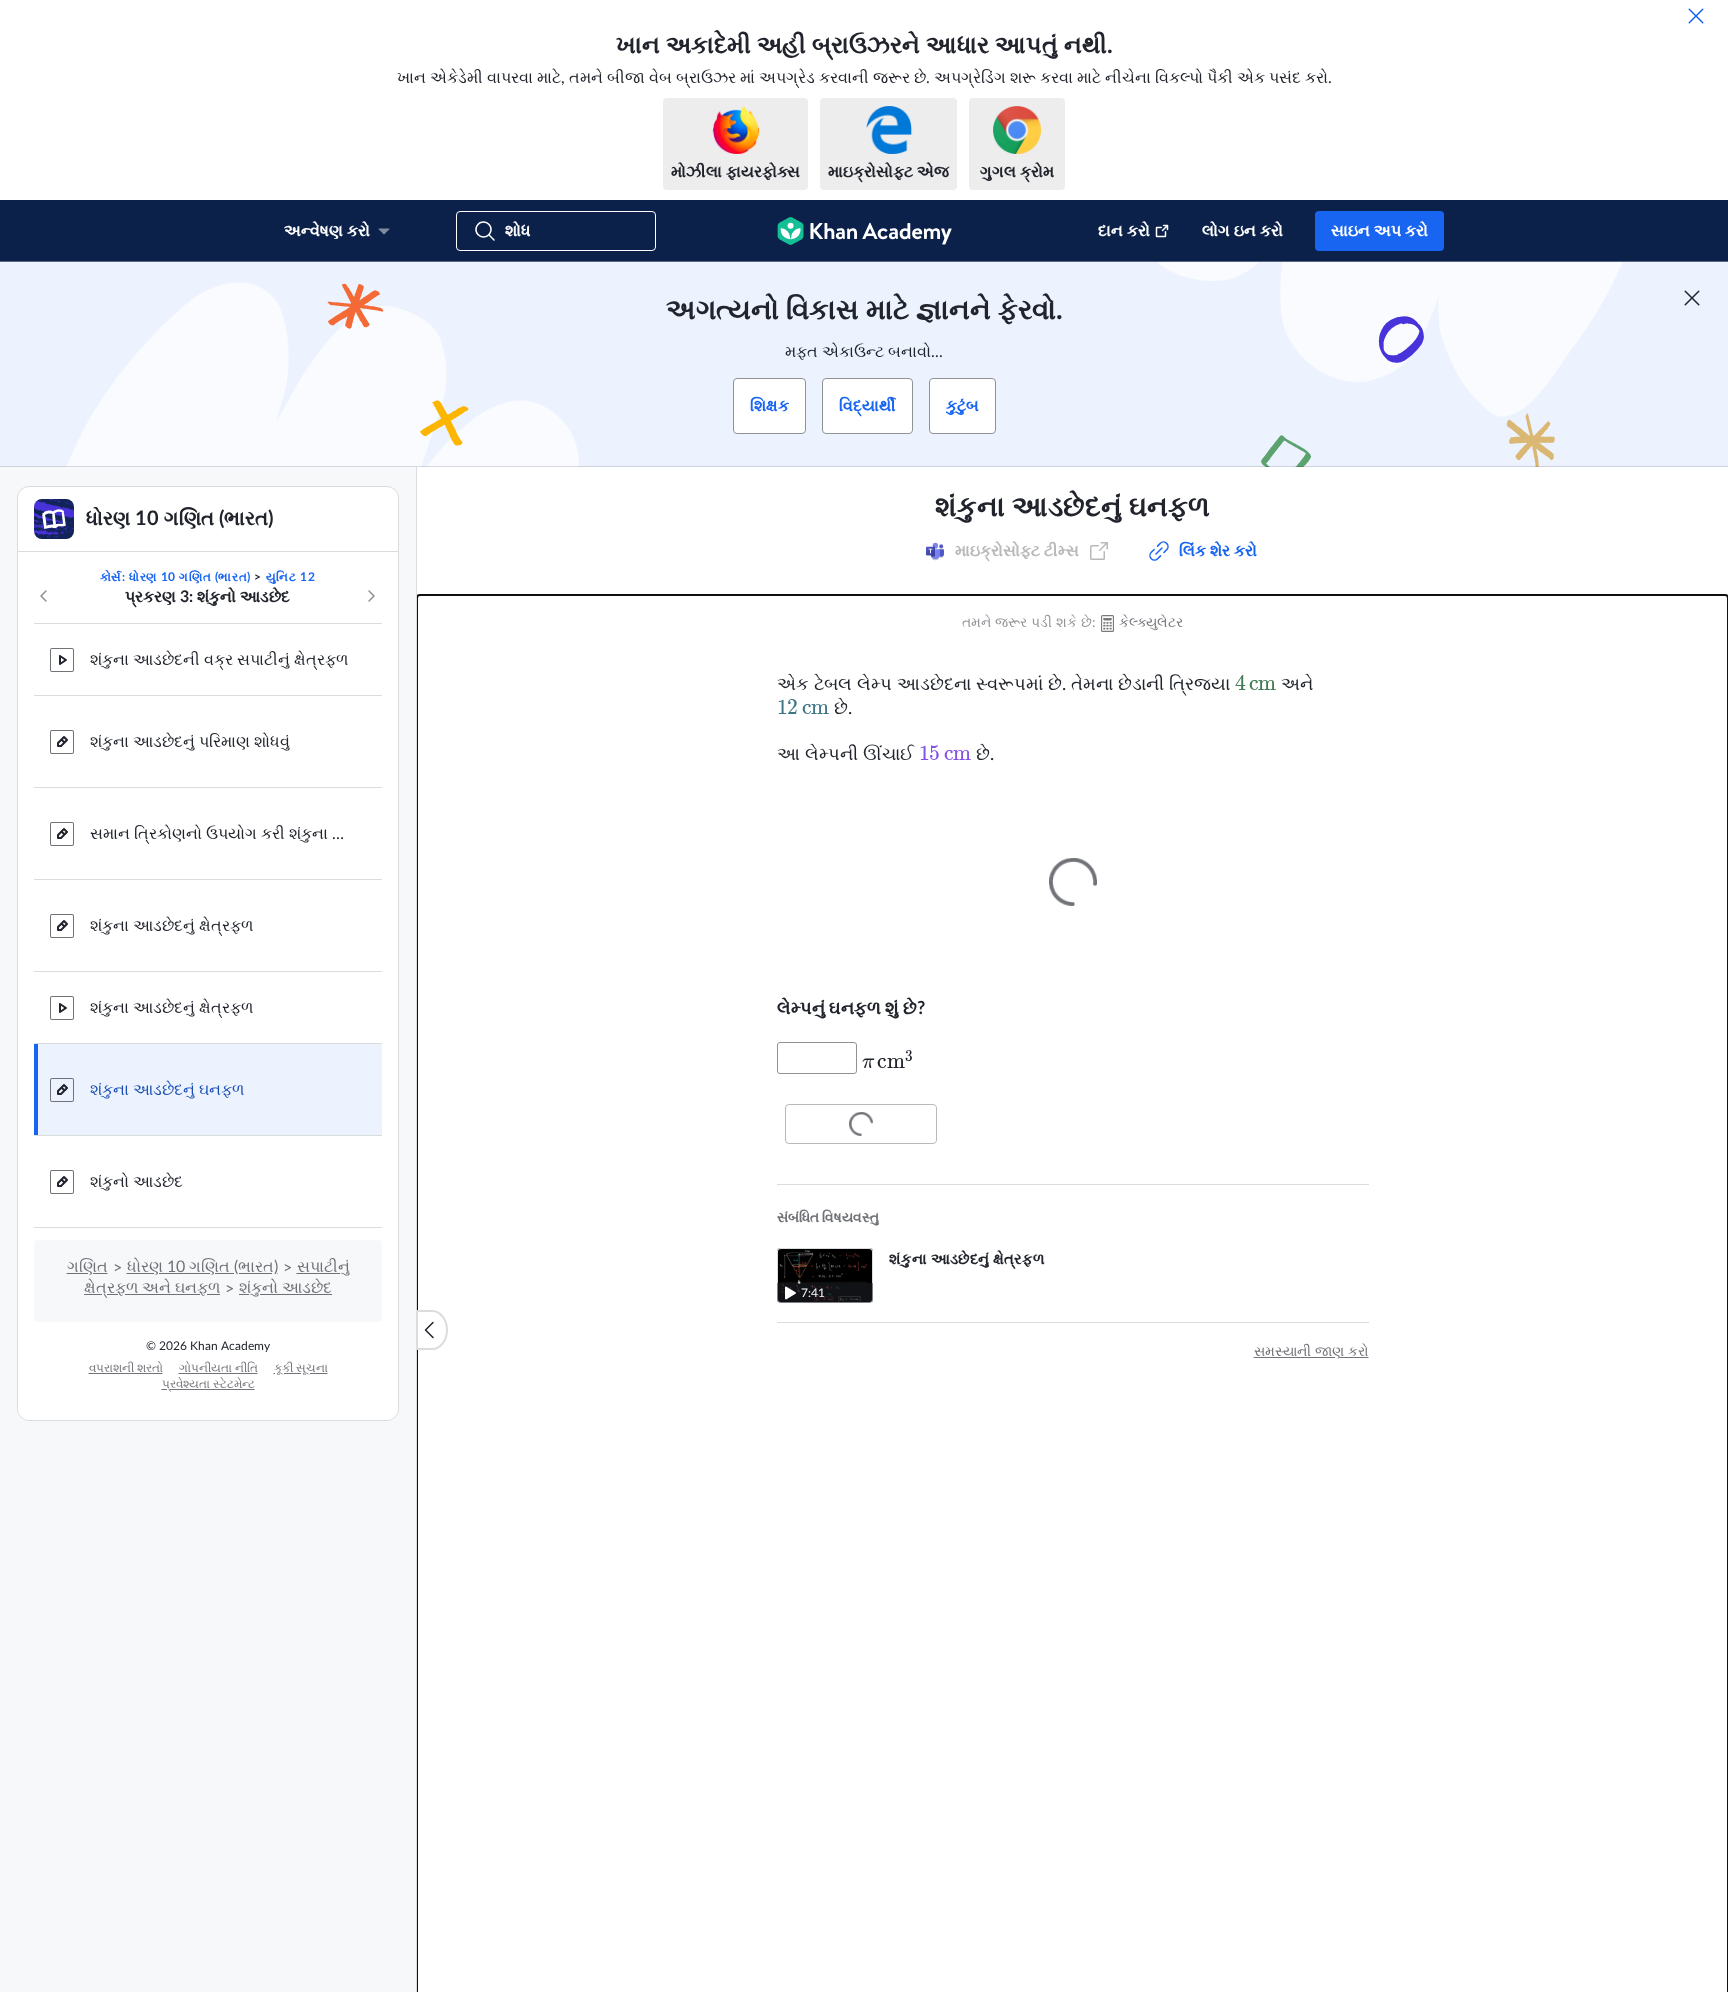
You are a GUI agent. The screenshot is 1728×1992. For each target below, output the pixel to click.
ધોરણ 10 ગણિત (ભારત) (202, 1267)
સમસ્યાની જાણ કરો (1311, 1352)
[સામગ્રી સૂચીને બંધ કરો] (432, 1330)
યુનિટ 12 (291, 577)
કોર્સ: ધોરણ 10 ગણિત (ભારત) (175, 577)
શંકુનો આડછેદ (136, 1182)
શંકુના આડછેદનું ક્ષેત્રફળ (171, 926)
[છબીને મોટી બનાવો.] (1073, 882)
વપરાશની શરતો (126, 1368)
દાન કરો (1124, 231)
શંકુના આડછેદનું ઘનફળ (167, 1090)
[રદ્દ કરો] (1696, 16)
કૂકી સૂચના (301, 1368)
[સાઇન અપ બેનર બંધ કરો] (1692, 298)
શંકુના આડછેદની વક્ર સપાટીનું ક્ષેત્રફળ (219, 660)
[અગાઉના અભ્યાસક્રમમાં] (44, 596)
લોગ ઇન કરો (1242, 231)
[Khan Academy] (864, 231)
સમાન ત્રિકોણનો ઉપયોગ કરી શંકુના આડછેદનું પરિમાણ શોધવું (220, 834)
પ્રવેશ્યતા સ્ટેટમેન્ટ (208, 1384)
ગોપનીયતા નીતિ (218, 1368)
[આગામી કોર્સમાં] (371, 596)
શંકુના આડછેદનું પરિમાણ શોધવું (190, 742)
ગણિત (87, 1267)
